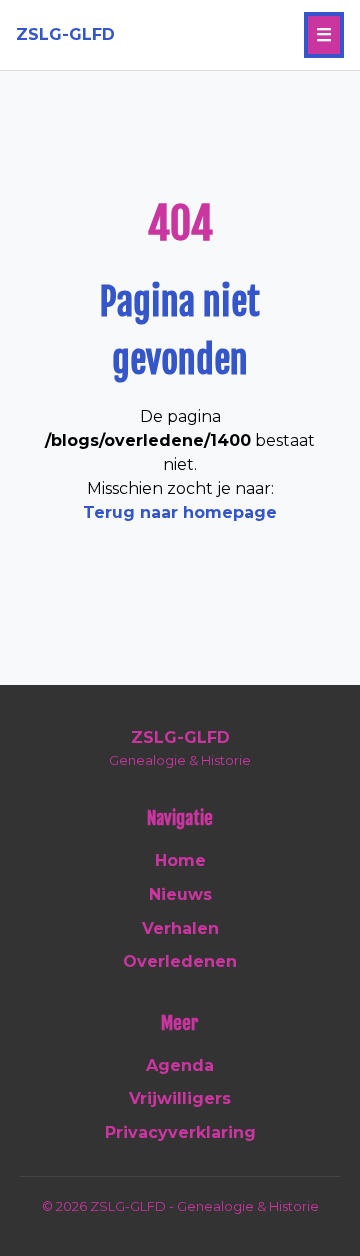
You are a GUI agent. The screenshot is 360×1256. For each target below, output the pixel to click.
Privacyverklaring (180, 1132)
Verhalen (180, 928)
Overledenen (180, 961)
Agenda (180, 1065)
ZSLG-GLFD (65, 34)
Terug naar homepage (180, 512)
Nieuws (180, 894)
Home (180, 860)
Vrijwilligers (180, 1098)
